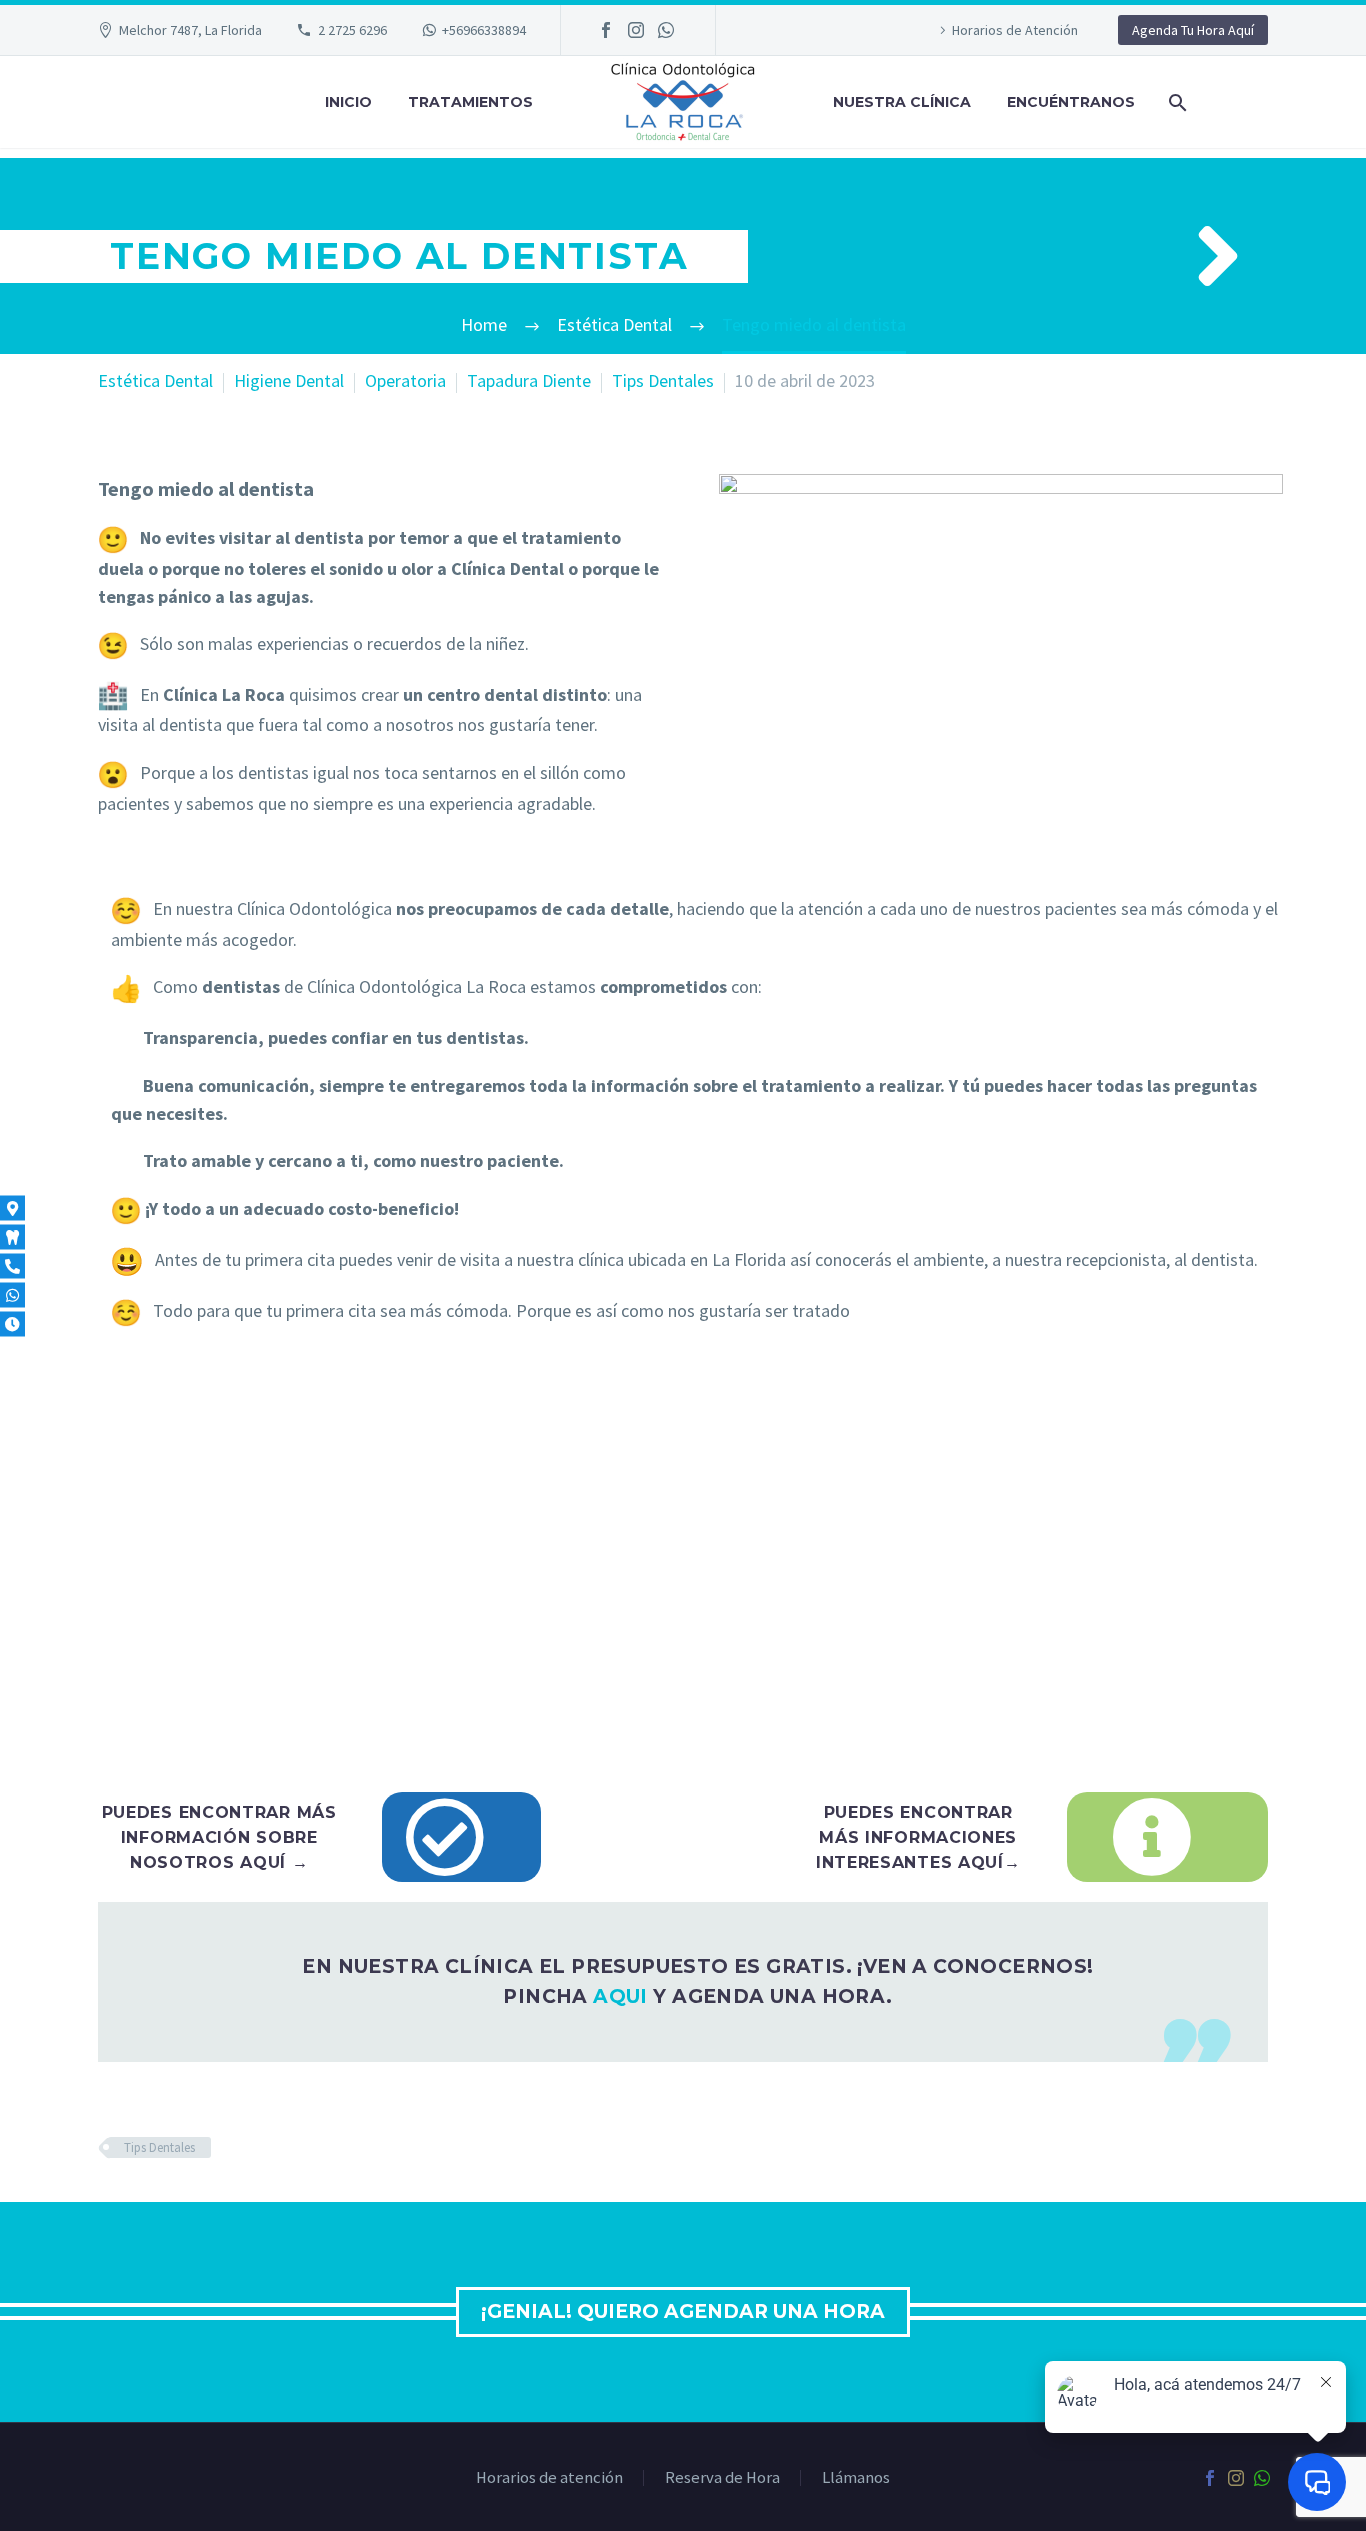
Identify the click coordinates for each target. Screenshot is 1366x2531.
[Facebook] (606, 30)
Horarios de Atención (1015, 30)
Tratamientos (470, 102)
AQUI (620, 1996)
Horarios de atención (549, 2478)
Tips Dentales (663, 380)
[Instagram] (636, 30)
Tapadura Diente (529, 380)
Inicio (348, 102)
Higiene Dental (289, 380)
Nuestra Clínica (902, 102)
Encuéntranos (1071, 102)
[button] (1218, 256)
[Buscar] (1175, 102)
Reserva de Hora (722, 2478)
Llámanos (856, 2478)
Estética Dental (155, 380)
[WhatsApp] (666, 30)
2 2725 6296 (352, 30)
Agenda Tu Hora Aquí (1193, 30)
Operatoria (405, 380)
